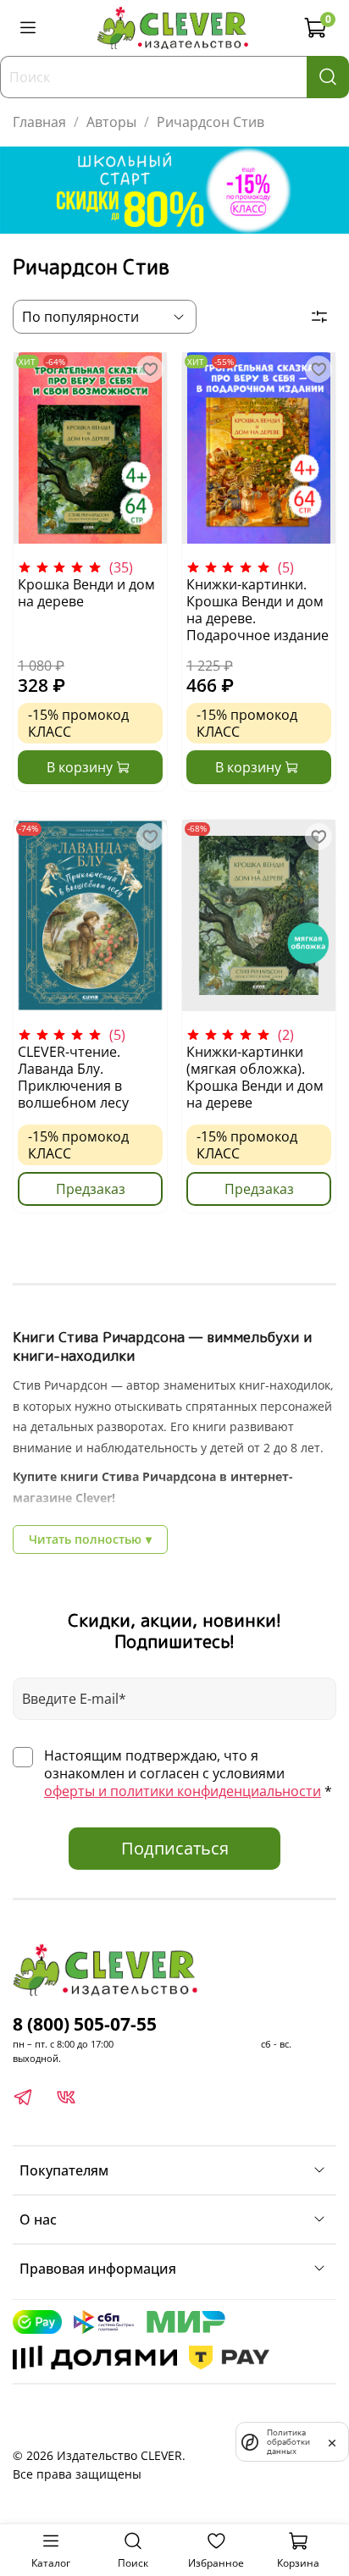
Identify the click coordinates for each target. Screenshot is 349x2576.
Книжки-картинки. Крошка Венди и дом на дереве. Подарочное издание (258, 610)
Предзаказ (91, 1189)
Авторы (111, 122)
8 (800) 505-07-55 (85, 2024)
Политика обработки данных (288, 2442)
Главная (39, 122)
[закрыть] (332, 2441)
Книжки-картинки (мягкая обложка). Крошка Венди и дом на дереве (255, 1077)
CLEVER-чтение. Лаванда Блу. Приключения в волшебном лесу (73, 1077)
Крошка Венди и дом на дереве (86, 593)
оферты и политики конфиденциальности (183, 1791)
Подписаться (175, 1848)
